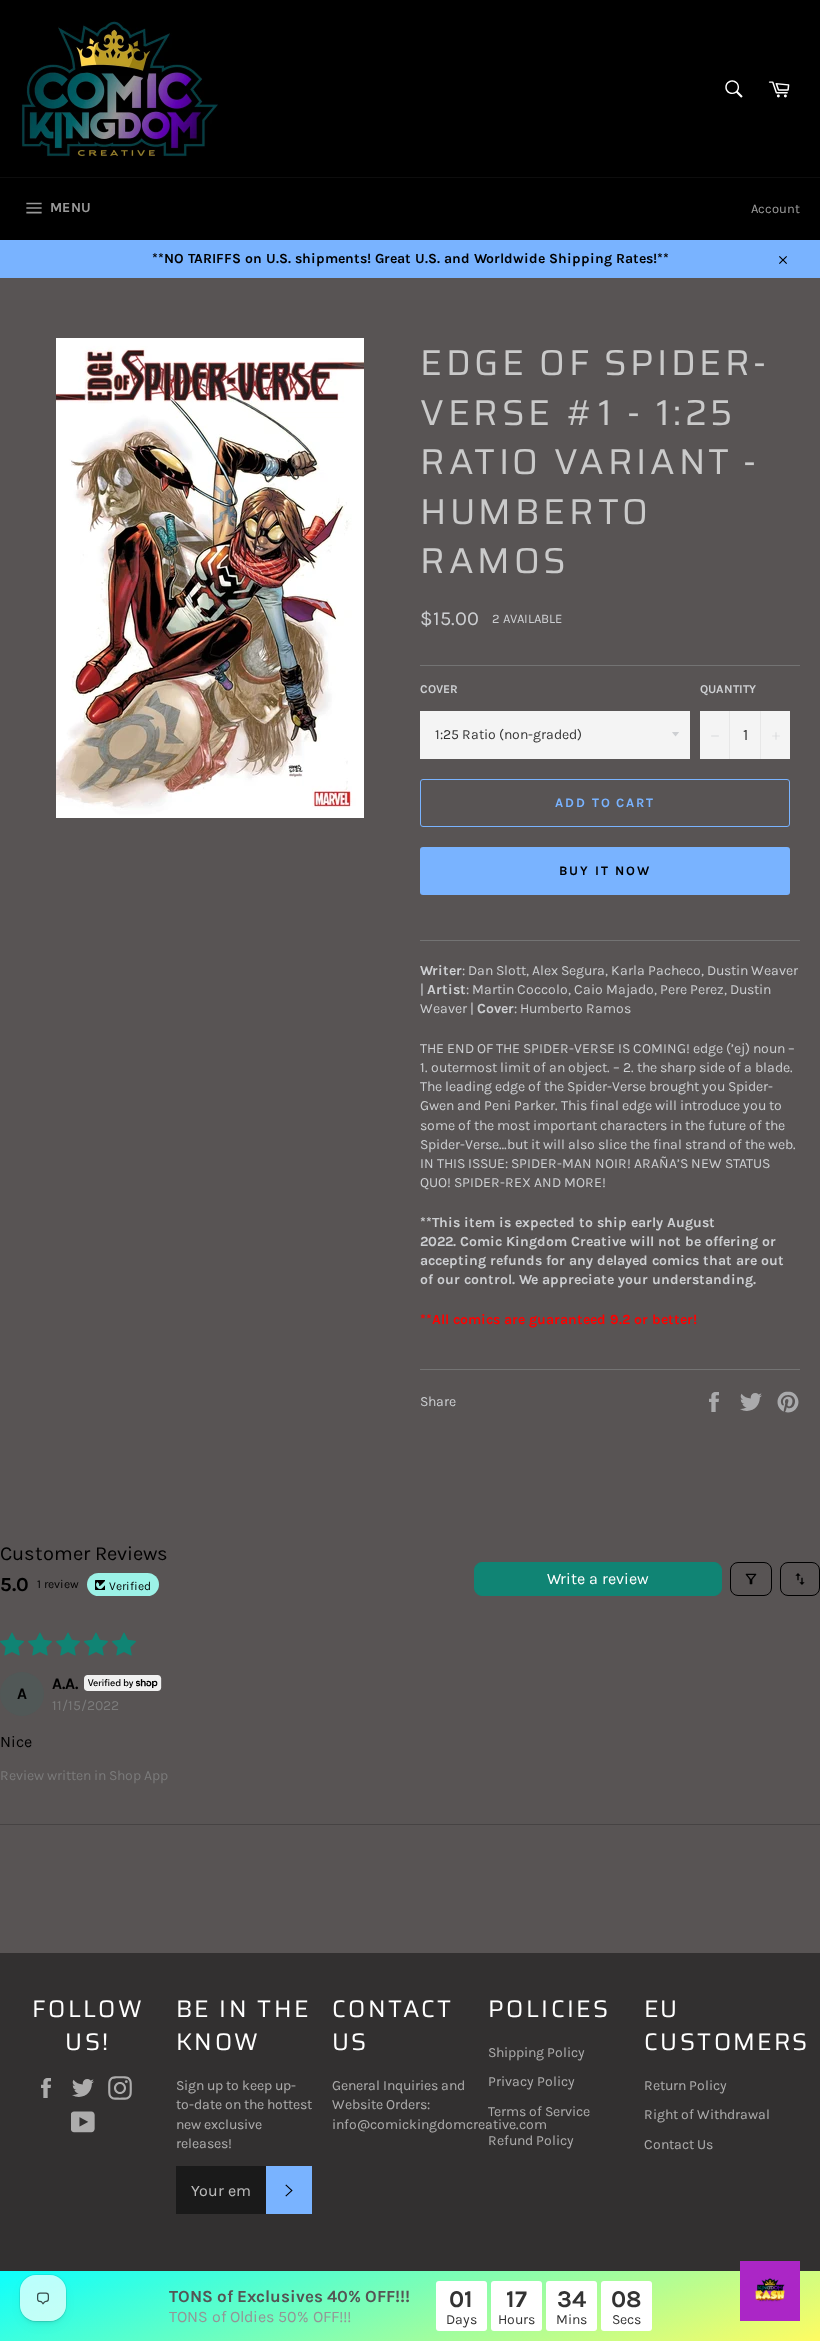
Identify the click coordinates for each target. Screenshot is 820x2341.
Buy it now (605, 870)
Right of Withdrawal (707, 2114)
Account (775, 208)
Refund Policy (531, 2140)
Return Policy (685, 2085)
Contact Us (678, 2144)
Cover (439, 689)
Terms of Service (539, 2111)
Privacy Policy (531, 2081)
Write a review (598, 1578)
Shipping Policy (536, 2052)
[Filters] (751, 1579)
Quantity (728, 689)
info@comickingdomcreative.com (439, 2124)
